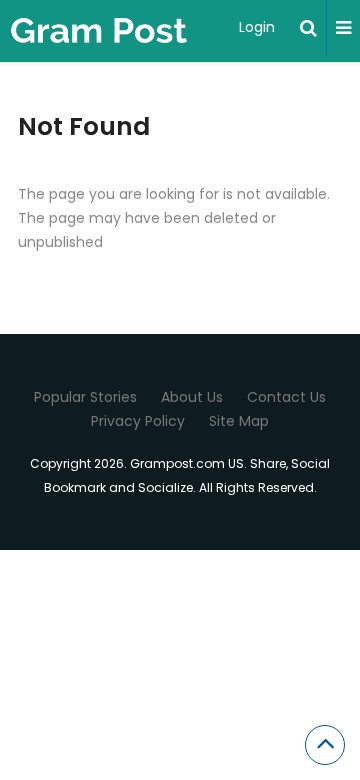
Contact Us (286, 397)
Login (257, 27)
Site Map (239, 421)
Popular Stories (85, 397)
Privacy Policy (138, 421)
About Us (192, 397)
